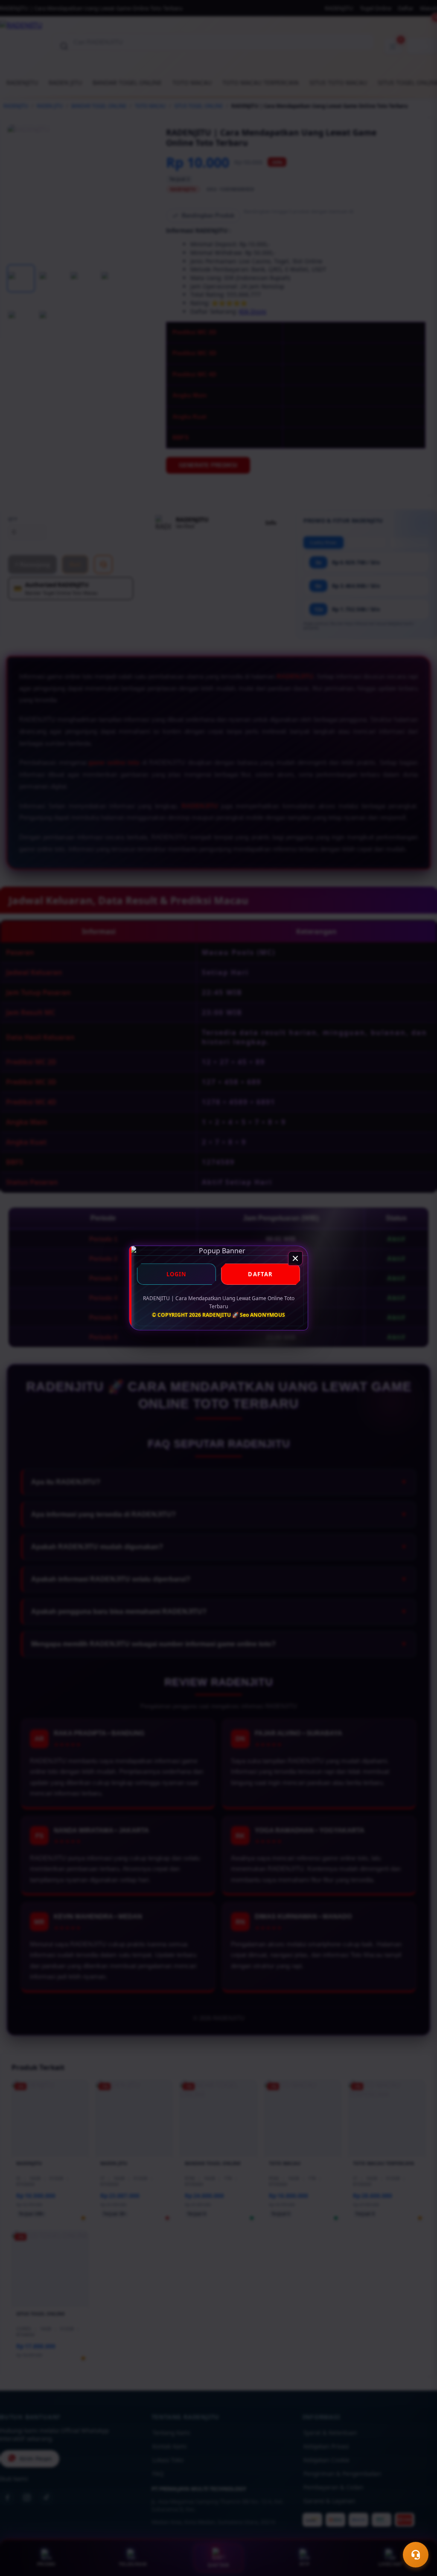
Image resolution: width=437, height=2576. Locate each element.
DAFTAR (260, 1274)
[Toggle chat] (416, 2555)
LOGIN (177, 1274)
